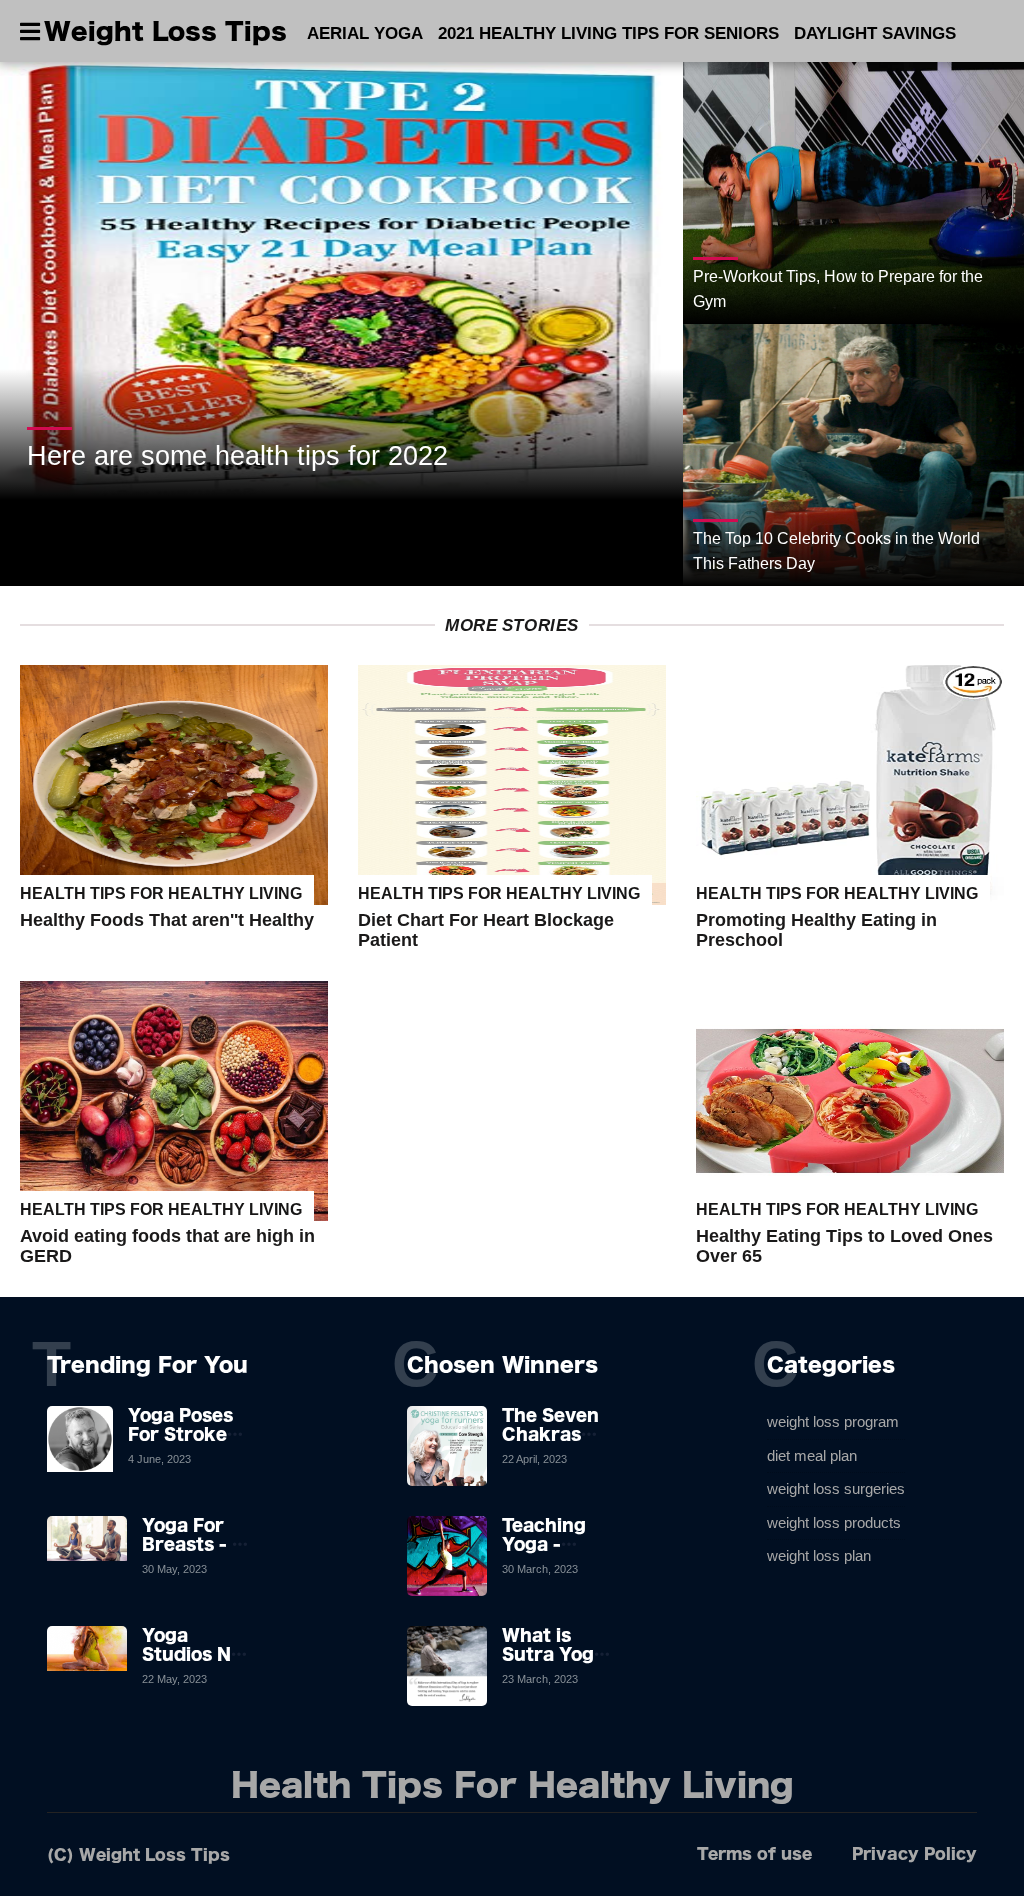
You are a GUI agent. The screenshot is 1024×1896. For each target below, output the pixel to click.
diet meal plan (812, 1455)
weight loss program (833, 1421)
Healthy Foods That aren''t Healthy (167, 920)
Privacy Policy (914, 1853)
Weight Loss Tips (165, 31)
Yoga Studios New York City (199, 1654)
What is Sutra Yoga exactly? (553, 1654)
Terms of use (754, 1853)
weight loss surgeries (836, 1488)
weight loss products (834, 1522)
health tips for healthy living (161, 893)
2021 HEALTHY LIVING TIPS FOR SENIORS (608, 33)
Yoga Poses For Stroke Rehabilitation (192, 1434)
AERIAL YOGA (365, 33)
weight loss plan (819, 1555)
